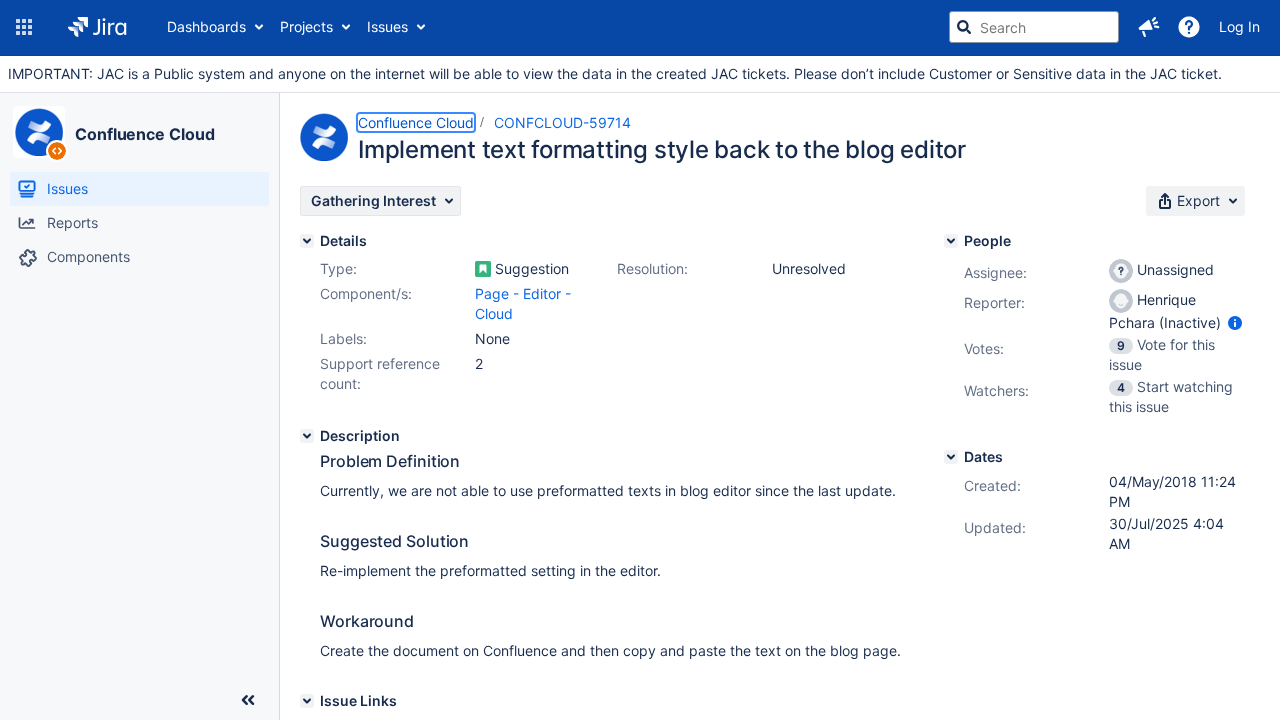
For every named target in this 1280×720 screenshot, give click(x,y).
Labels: (343, 338)
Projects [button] (306, 26)
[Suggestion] (483, 269)
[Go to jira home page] (97, 27)
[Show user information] (1235, 322)
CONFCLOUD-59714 (562, 122)
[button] (24, 27)
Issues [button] (387, 26)
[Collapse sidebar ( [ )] (248, 700)
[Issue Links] (307, 701)
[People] (951, 241)
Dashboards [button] (206, 26)
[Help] (1189, 27)
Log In (1239, 26)
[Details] (307, 241)
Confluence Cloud (144, 134)
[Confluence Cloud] (39, 132)
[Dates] (951, 457)
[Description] (307, 436)
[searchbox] (1034, 27)
